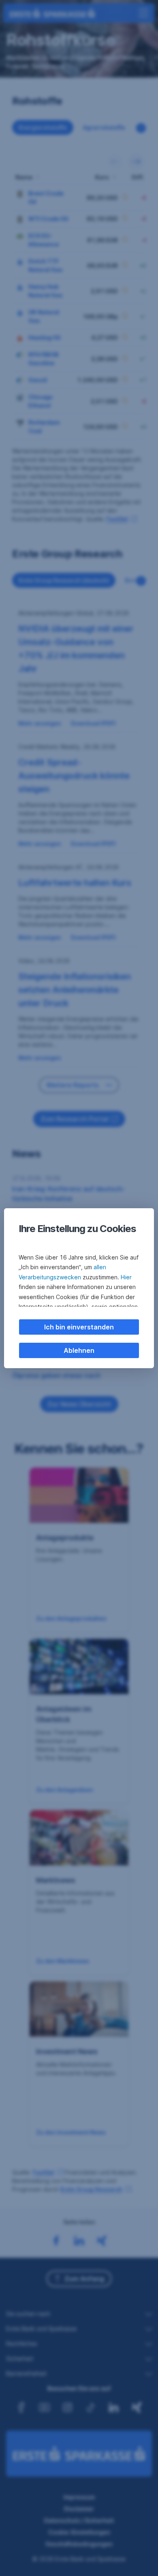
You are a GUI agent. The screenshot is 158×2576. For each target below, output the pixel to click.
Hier (126, 1277)
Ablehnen (79, 1350)
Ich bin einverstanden (79, 1327)
